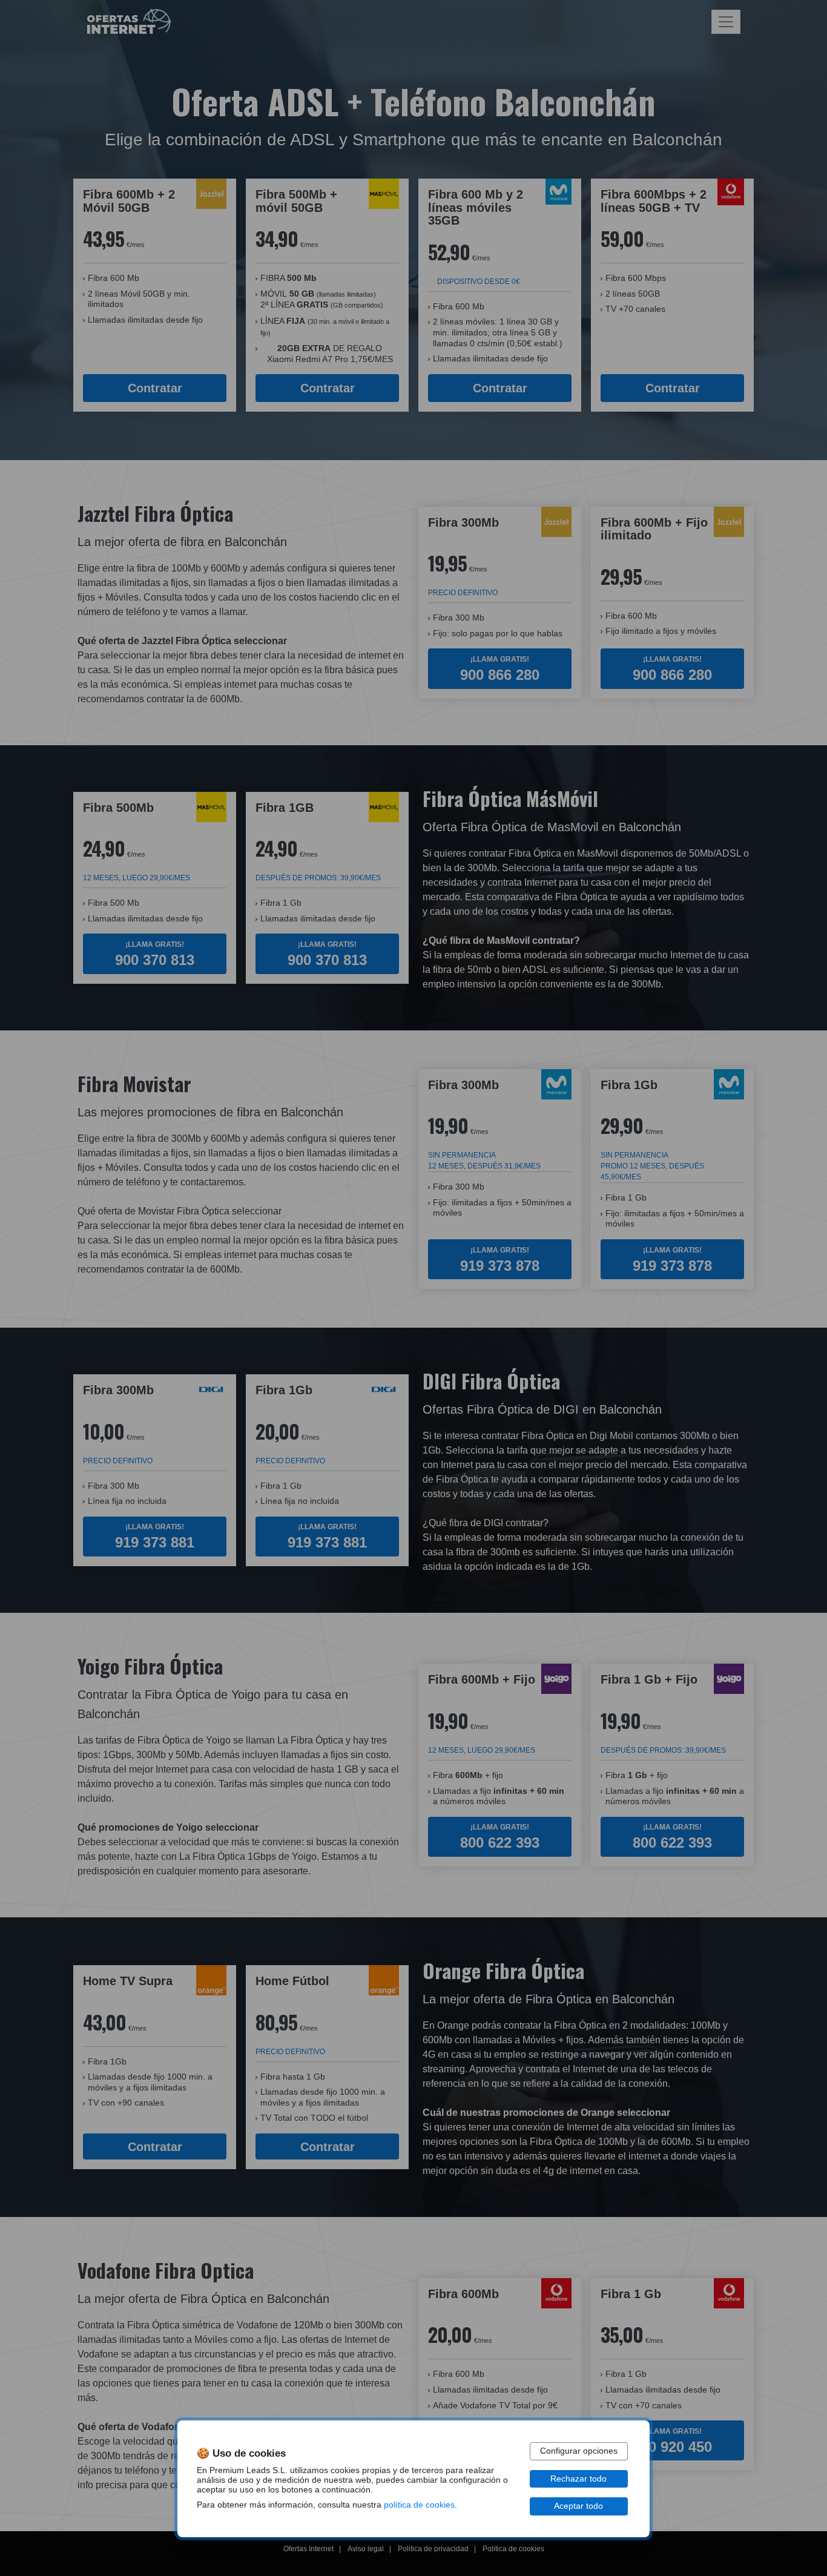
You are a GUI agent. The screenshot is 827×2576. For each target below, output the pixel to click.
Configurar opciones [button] (579, 2451)
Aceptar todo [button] (578, 2506)
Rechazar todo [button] (578, 2479)
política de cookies (419, 2505)
